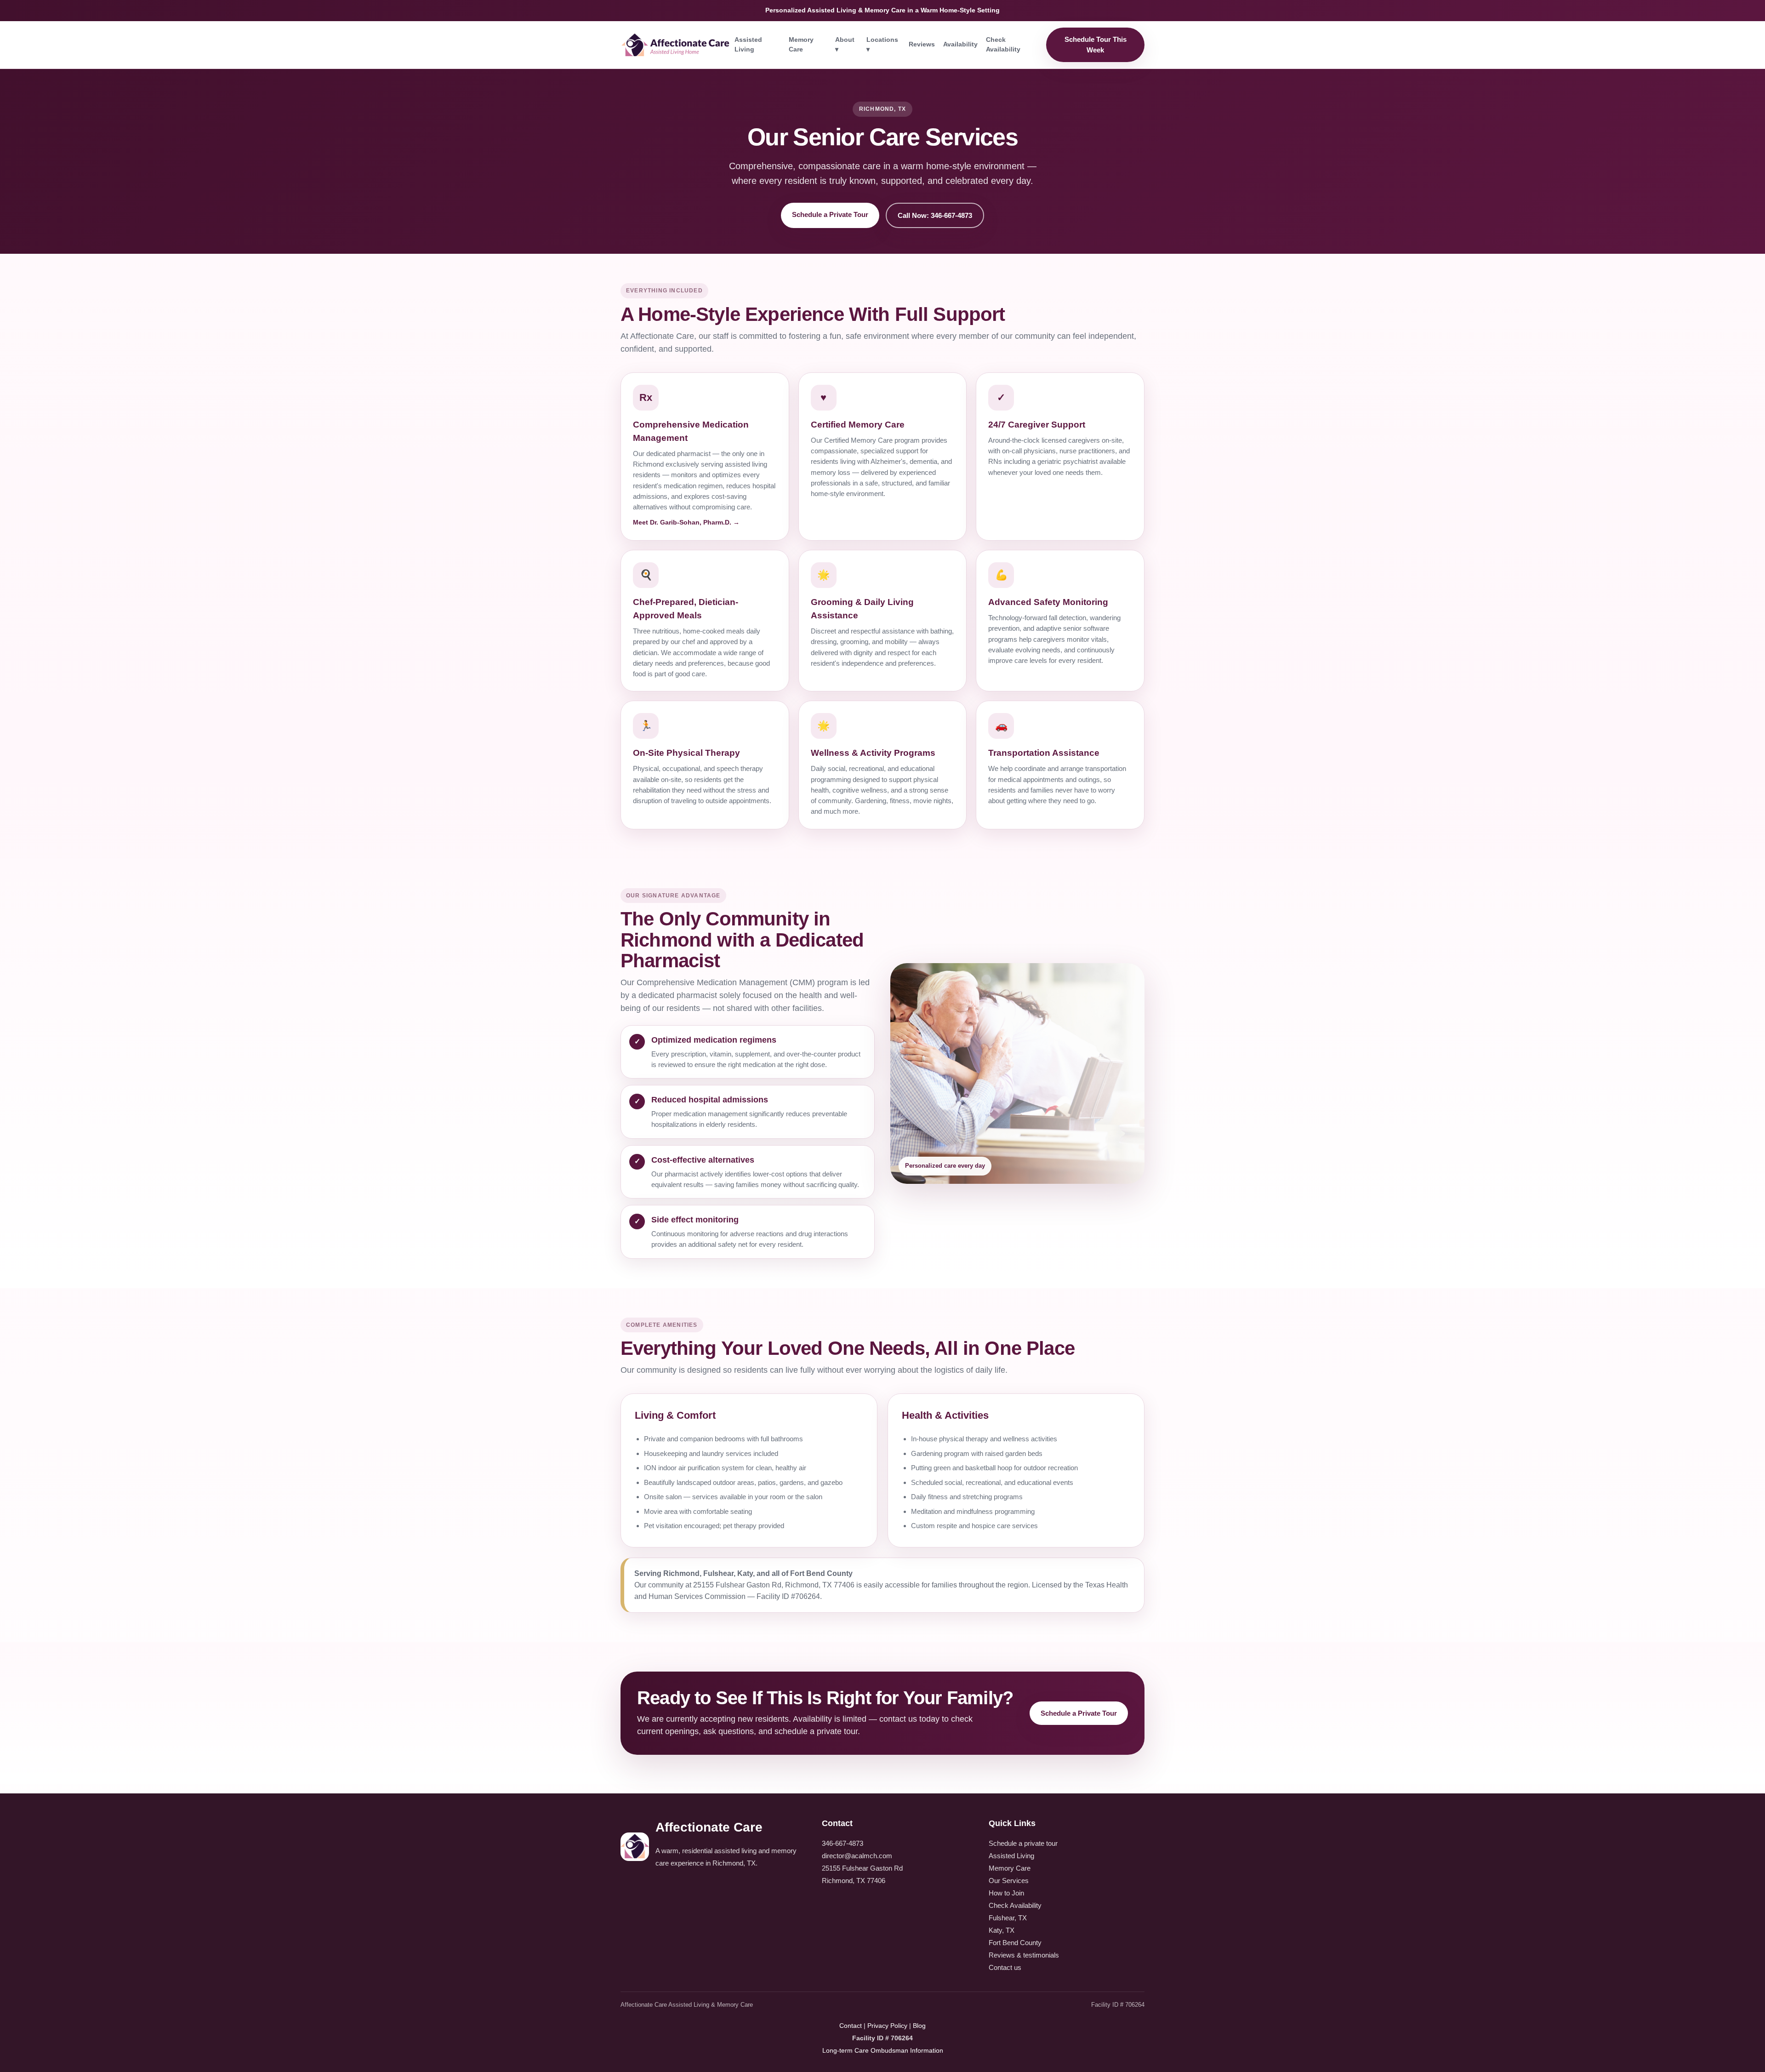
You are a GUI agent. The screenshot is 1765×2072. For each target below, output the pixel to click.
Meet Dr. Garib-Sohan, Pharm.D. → (686, 522)
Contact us (1005, 1967)
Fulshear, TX (1008, 1918)
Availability (960, 44)
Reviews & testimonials (1024, 1955)
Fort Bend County (1015, 1943)
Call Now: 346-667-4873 (935, 215)
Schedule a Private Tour (830, 214)
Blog (919, 2026)
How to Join (1006, 1893)
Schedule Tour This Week (1096, 45)
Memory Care (801, 44)
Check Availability (1003, 44)
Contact (851, 2026)
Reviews (922, 44)
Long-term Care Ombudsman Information (883, 2050)
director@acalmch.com (857, 1856)
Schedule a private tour (1023, 1843)
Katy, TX (1002, 1930)
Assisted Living (748, 44)
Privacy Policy (887, 2026)
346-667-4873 (843, 1843)
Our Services (1009, 1881)
